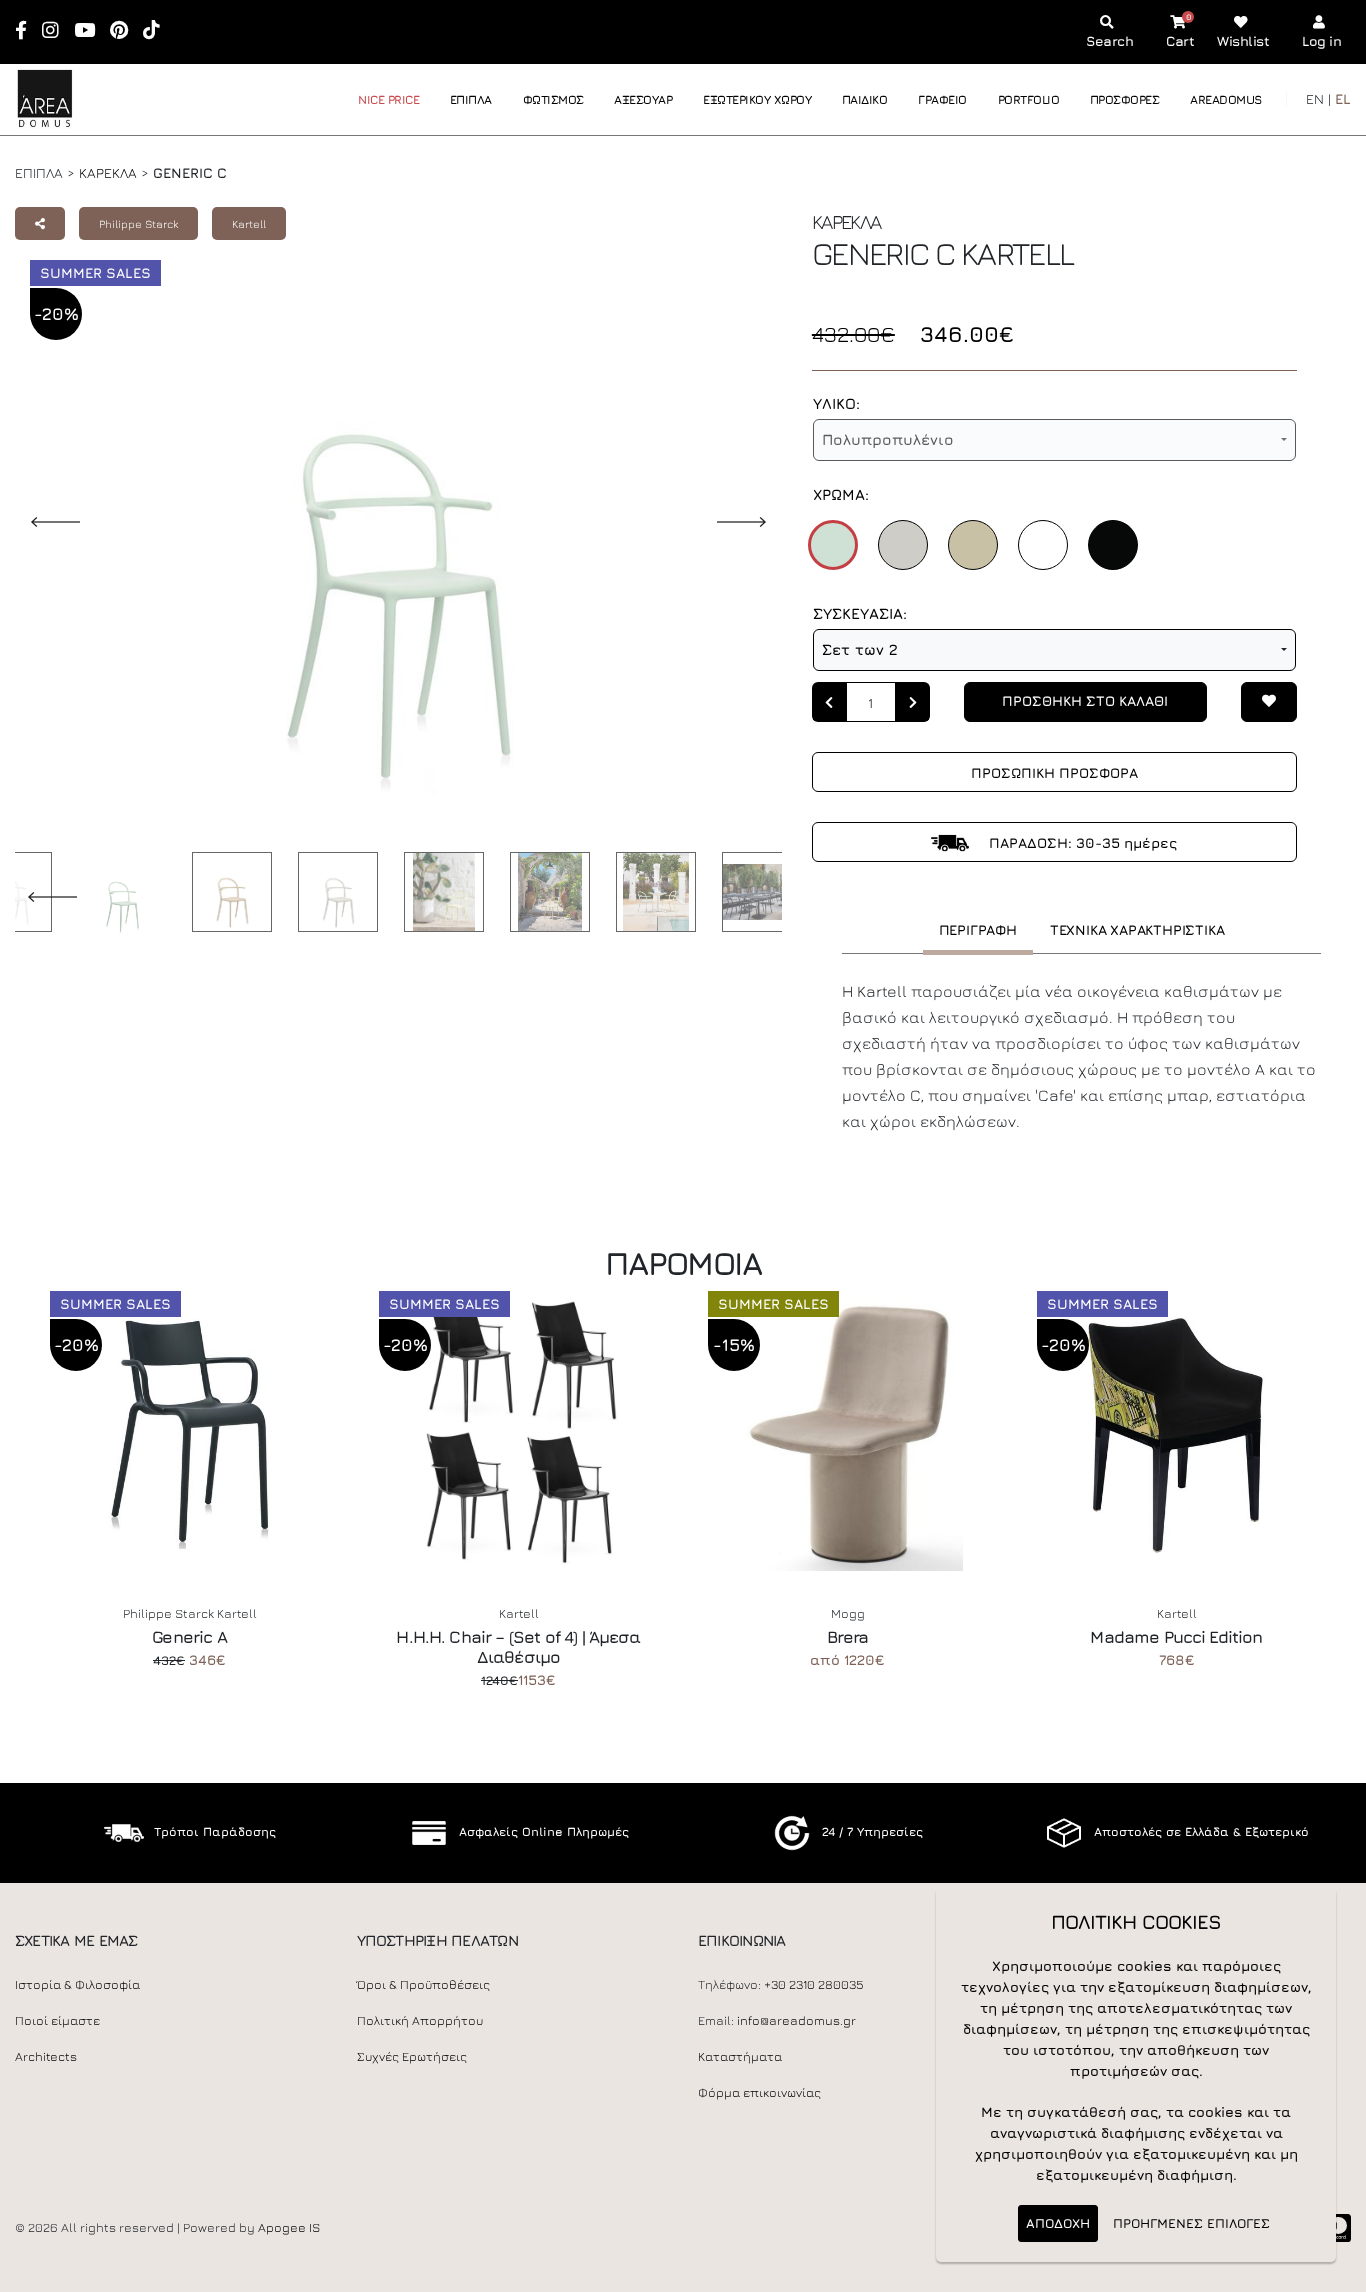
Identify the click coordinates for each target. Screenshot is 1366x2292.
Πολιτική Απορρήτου (420, 2020)
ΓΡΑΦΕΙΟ (942, 99)
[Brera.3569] (847, 1431)
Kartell (249, 223)
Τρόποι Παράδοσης (215, 1831)
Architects (46, 2056)
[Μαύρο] (1113, 545)
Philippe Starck (138, 223)
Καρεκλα (108, 172)
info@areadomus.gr (796, 2020)
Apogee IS (289, 2227)
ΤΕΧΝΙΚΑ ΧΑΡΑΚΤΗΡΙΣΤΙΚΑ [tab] (1137, 929)
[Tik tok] (158, 31)
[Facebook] (27, 31)
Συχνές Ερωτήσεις (412, 2056)
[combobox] (1054, 440)
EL (1343, 98)
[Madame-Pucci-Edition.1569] (1176, 1431)
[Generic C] (117, 896)
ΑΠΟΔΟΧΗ (1058, 2223)
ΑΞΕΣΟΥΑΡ (643, 99)
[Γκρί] (903, 545)
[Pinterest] (125, 31)
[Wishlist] (1269, 702)
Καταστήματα (740, 2056)
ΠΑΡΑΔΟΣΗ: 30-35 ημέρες (1081, 842)
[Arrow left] (829, 702)
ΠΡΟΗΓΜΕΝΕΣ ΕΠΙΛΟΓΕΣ (1191, 2223)
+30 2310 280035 (814, 1984)
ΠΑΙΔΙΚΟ (865, 99)
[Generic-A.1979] (189, 1431)
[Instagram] (57, 31)
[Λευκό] (1043, 545)
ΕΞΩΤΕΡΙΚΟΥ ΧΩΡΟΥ (757, 99)
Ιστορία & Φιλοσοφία (77, 1984)
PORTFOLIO (1029, 99)
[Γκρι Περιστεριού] (973, 545)
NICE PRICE (388, 99)
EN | (1318, 98)
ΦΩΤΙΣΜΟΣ (553, 99)
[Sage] (833, 545)
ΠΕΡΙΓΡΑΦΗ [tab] (978, 929)
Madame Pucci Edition (1176, 1637)
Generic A (189, 1637)
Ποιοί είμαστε (57, 2020)
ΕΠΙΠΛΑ (471, 99)
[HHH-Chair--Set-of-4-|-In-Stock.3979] (518, 1431)
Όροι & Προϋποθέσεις (423, 1984)
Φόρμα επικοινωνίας (759, 2092)
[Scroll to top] (1331, 2269)
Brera (848, 1637)
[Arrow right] (913, 702)
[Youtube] (91, 31)
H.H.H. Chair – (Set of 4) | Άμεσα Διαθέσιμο (518, 1647)
